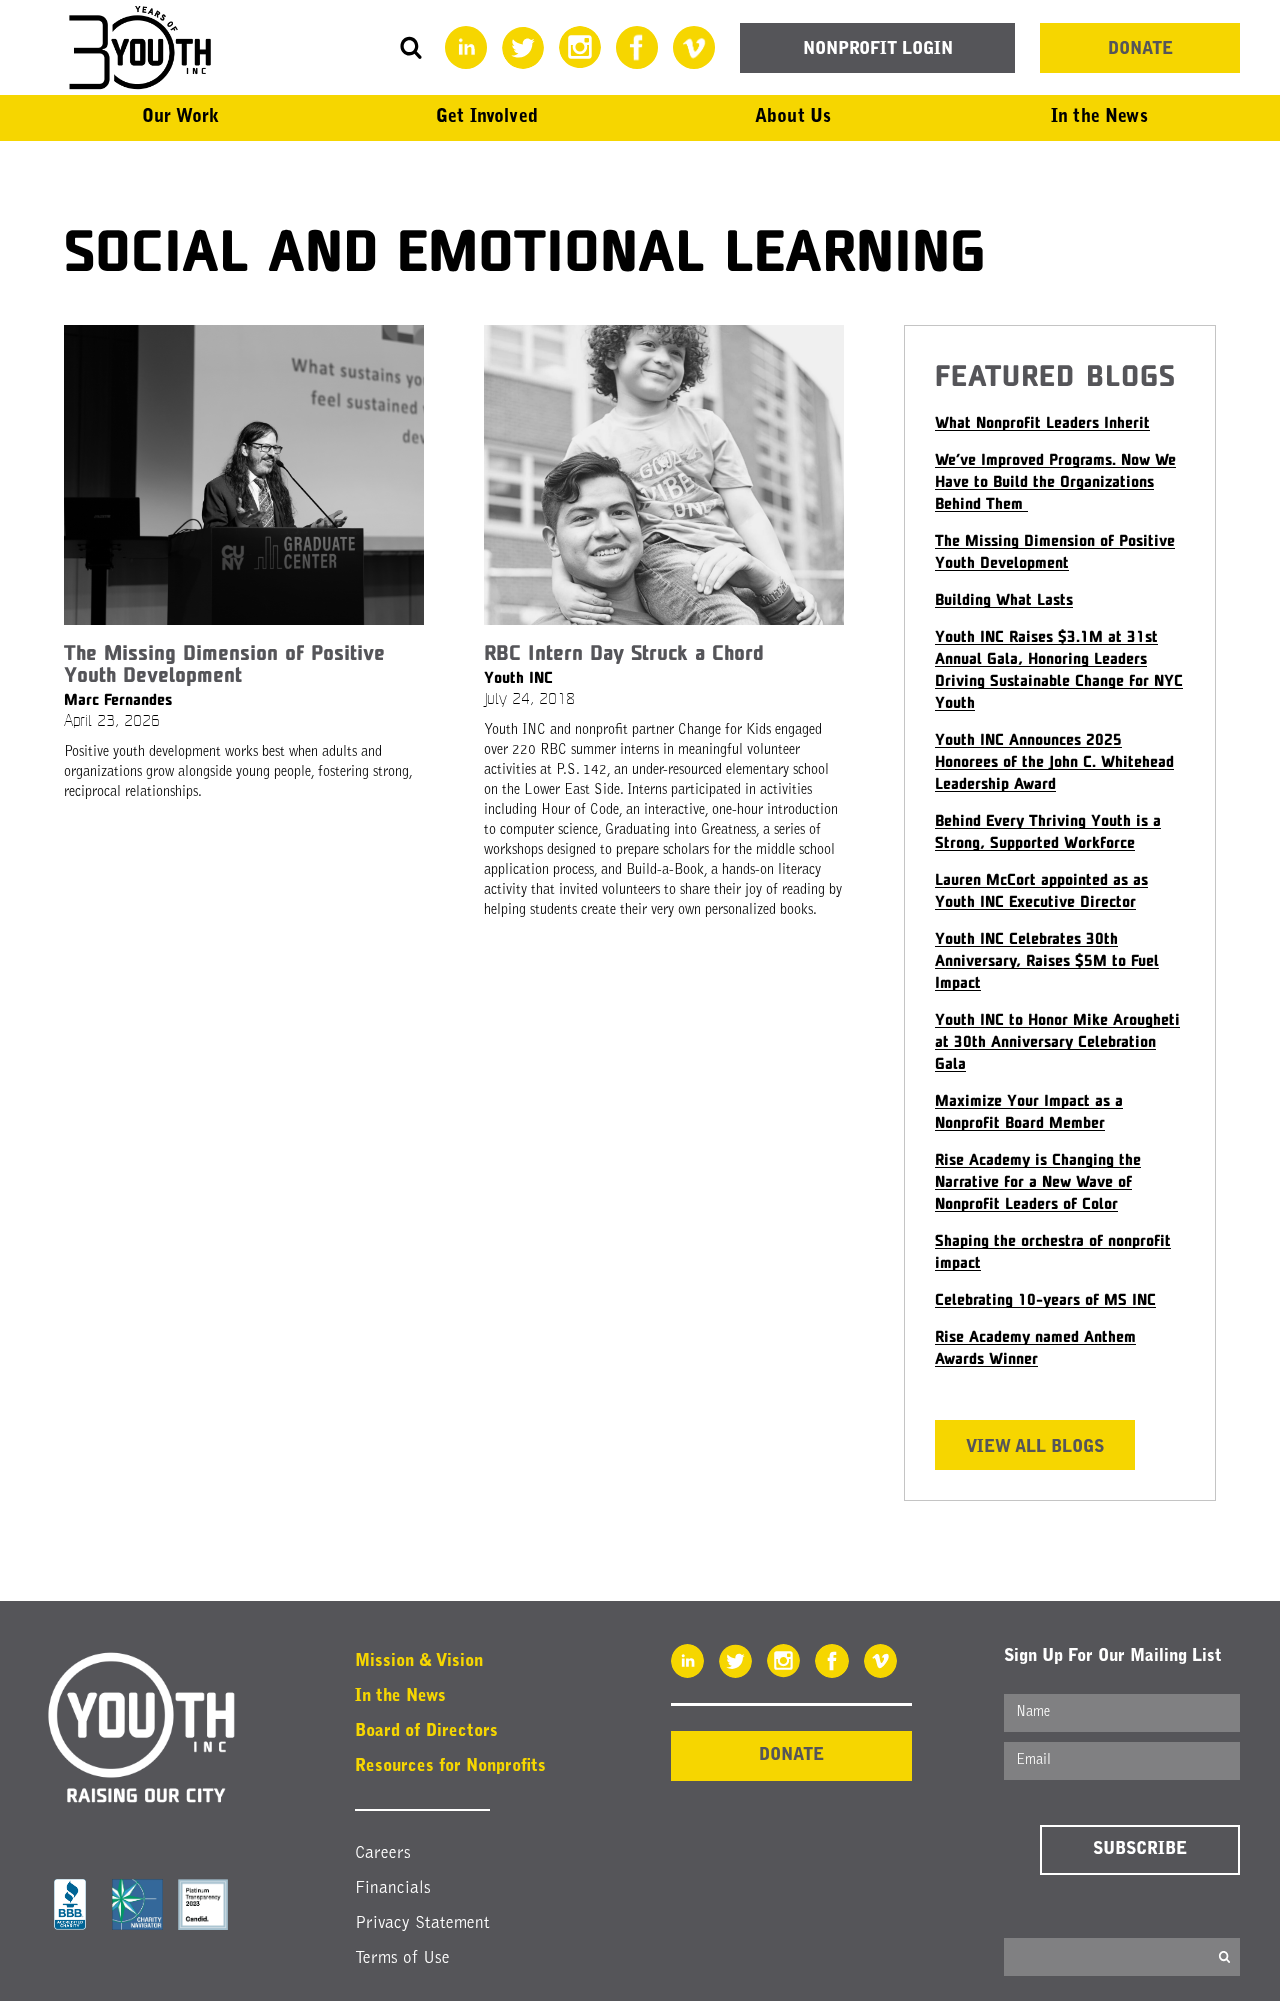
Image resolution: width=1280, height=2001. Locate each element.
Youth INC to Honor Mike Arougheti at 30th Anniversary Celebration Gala (1057, 1040)
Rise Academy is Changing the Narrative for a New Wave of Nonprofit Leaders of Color (1038, 1180)
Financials (393, 1888)
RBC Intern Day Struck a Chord (624, 652)
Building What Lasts (1004, 598)
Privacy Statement (422, 1923)
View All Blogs (1035, 1447)
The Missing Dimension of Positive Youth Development (224, 663)
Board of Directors (426, 1731)
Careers (383, 1853)
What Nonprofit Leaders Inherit (1042, 421)
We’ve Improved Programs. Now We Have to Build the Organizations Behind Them (1055, 480)
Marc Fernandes (118, 698)
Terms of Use (402, 1958)
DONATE (1140, 49)
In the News (400, 1696)
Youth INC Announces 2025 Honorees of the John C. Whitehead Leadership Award (1054, 760)
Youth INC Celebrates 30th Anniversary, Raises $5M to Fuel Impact (1047, 959)
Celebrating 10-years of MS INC (1045, 1298)
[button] (180, 118)
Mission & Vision (419, 1661)
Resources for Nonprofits (450, 1766)
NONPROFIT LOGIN (878, 49)
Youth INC (518, 676)
